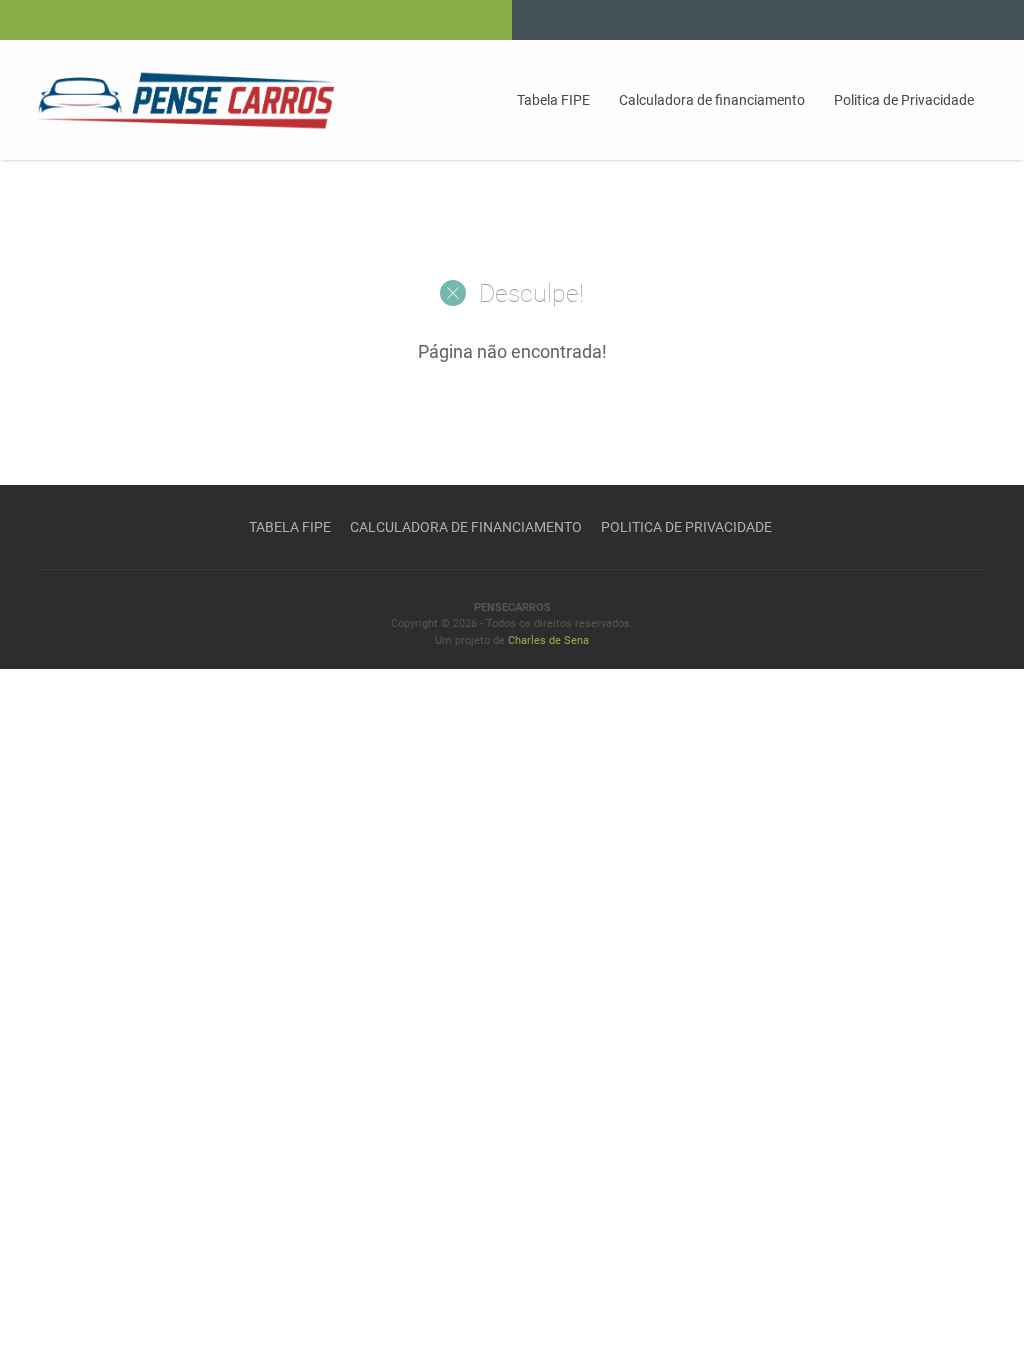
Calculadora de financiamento (712, 100)
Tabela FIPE (553, 100)
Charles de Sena (548, 640)
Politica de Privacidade (904, 100)
